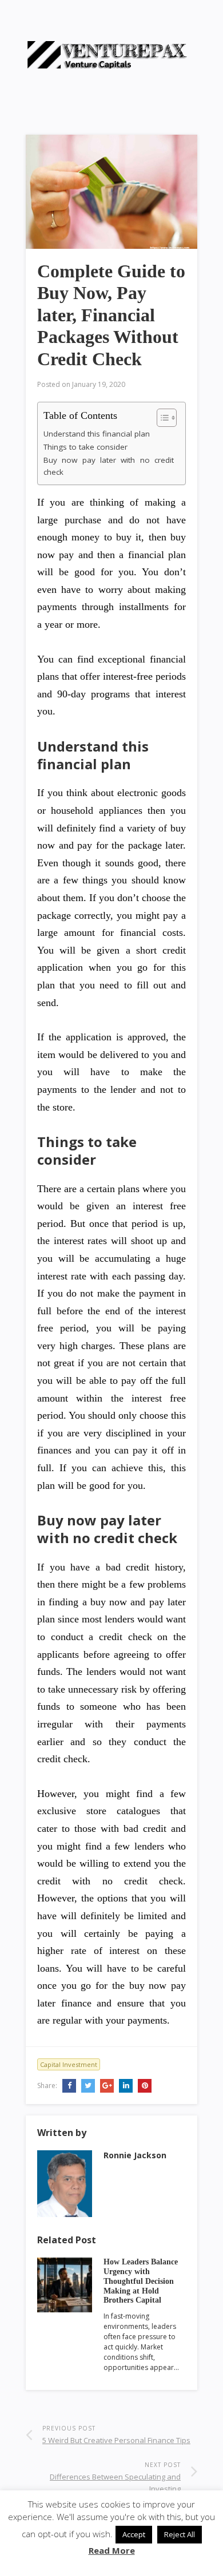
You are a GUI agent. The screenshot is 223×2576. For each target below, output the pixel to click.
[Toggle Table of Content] (161, 418)
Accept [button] (134, 2534)
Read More (112, 2550)
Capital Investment (69, 2064)
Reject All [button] (180, 2534)
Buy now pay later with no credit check (109, 466)
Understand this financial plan (97, 434)
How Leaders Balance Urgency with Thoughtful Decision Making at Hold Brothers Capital (141, 2281)
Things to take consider (85, 447)
